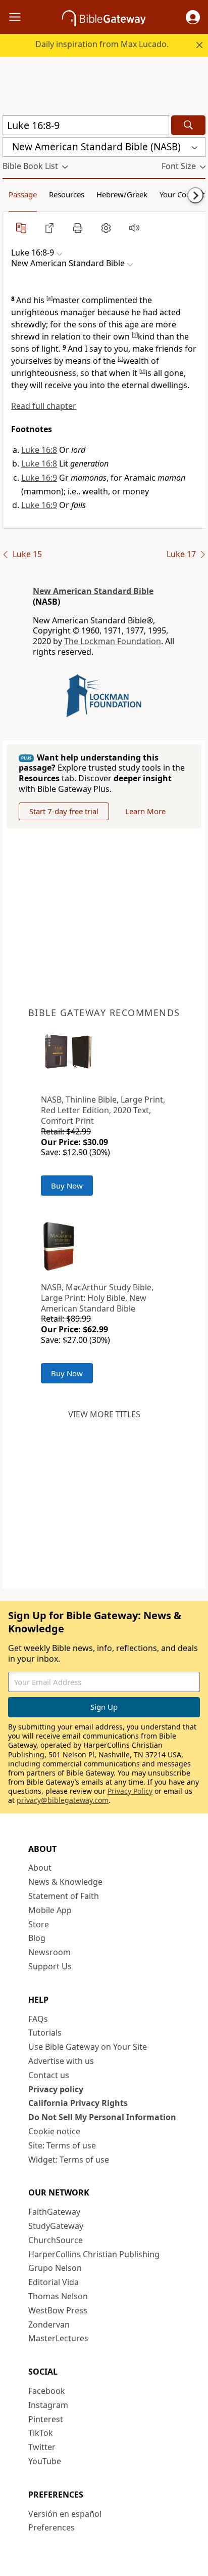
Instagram (48, 2405)
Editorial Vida (54, 2282)
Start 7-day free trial (64, 811)
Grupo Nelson (55, 2268)
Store (39, 1924)
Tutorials (45, 2033)
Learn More (145, 811)
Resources (67, 194)
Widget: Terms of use (69, 2160)
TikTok (41, 2433)
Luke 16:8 (39, 450)
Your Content (182, 194)
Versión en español (65, 2514)
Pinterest (46, 2419)
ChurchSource (56, 2240)
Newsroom (49, 1952)
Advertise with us (61, 2061)
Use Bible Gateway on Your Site (88, 2047)
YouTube (45, 2461)
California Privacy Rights (78, 2103)
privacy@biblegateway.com (63, 1800)
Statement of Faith (64, 1896)
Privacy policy (56, 2089)
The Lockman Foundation (113, 641)
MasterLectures (58, 2338)
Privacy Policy (130, 1791)
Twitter (42, 2447)
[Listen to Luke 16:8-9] (134, 228)
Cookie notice (54, 2131)
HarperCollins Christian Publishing (94, 2254)
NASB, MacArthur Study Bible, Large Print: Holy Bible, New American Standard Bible (97, 1298)
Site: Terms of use (62, 2145)
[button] (193, 17)
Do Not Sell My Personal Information (102, 2117)
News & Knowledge (65, 1882)
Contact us (49, 2075)
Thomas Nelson (58, 2296)
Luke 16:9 (39, 478)
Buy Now (67, 1186)
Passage (23, 194)
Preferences (51, 2527)
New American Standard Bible (93, 591)
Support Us (50, 1966)
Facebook (47, 2391)
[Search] (188, 125)
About (40, 1868)
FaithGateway (54, 2212)
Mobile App (50, 1910)
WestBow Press (58, 2310)
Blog (37, 1938)
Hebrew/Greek (122, 194)
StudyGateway (56, 2226)
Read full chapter (44, 406)
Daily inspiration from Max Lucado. (102, 44)
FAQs (38, 2019)
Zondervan (49, 2325)
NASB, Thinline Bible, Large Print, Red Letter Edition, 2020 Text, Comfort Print (103, 1110)
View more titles (104, 1414)
